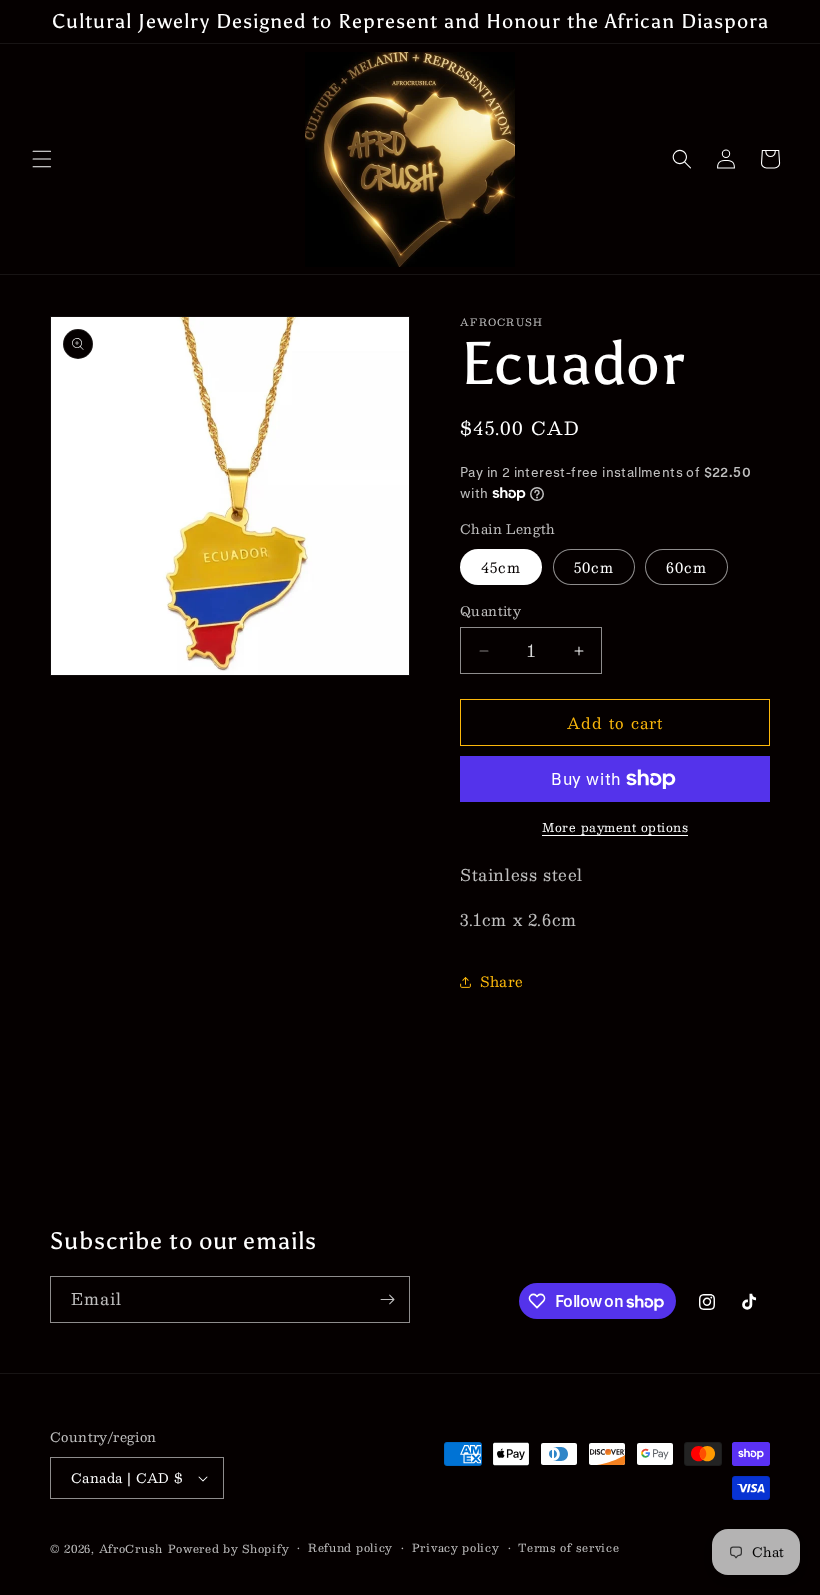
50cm (594, 567)
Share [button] (502, 981)
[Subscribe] (387, 1299)
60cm (686, 567)
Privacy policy (456, 1548)
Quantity (490, 612)
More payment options (615, 827)
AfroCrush (131, 1548)
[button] (42, 159)
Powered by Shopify (229, 1548)
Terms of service (568, 1548)
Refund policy (350, 1548)
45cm (501, 567)
